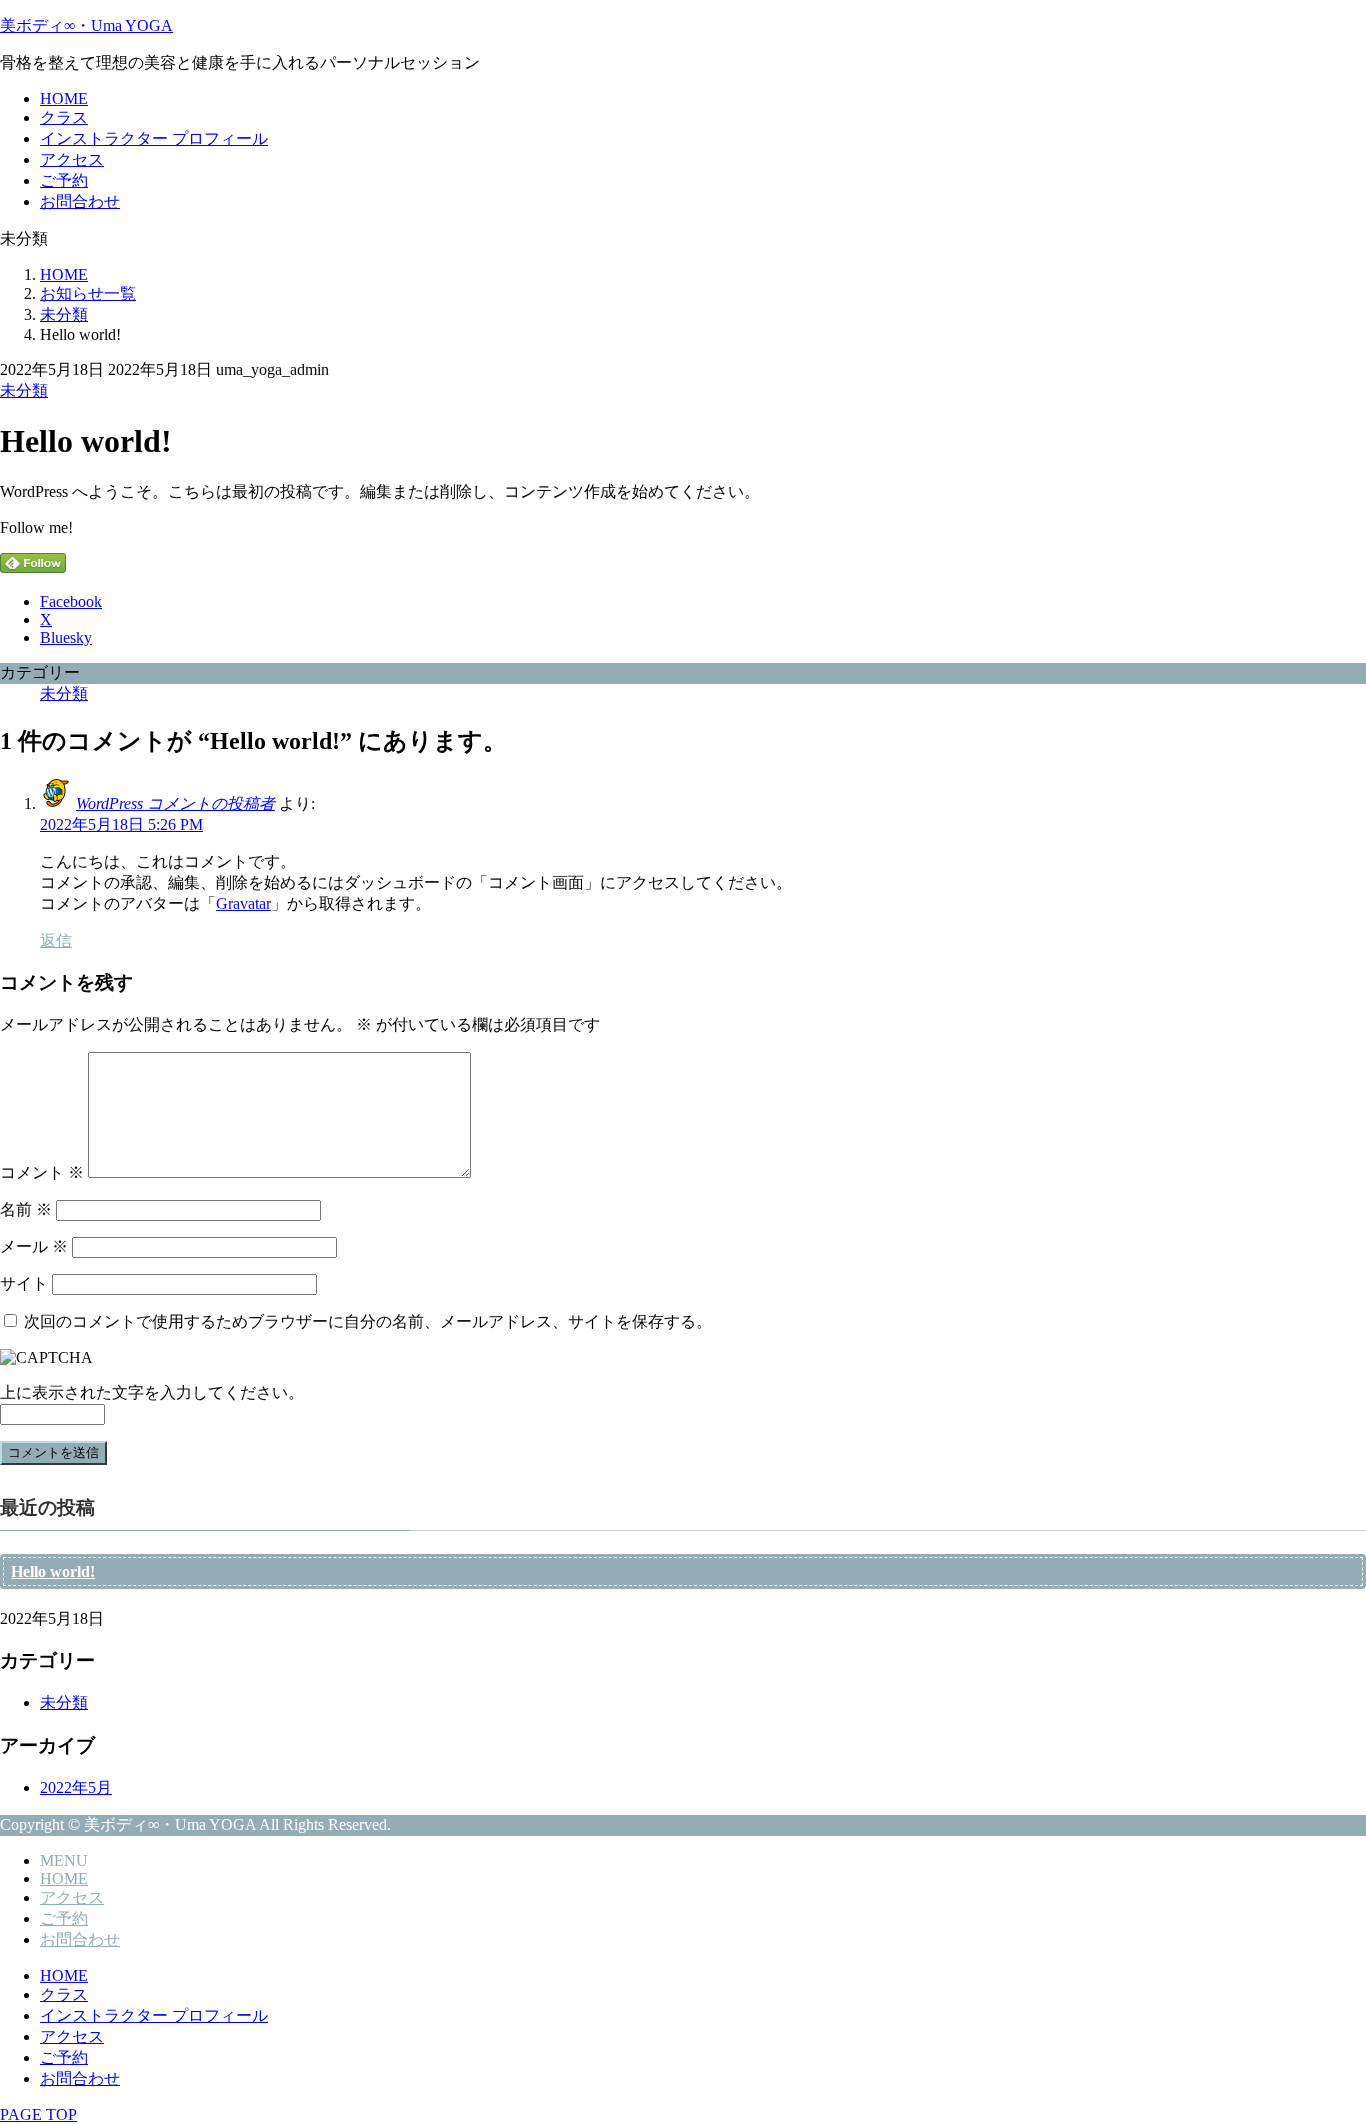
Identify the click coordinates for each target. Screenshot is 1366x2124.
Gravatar (243, 903)
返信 (56, 940)
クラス (64, 117)
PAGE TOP (38, 2114)
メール (34, 1246)
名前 (26, 1209)
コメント (42, 1172)
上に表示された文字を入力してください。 (152, 1392)
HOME (64, 98)
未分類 (24, 390)
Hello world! (53, 1571)
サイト (24, 1283)
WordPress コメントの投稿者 (175, 803)
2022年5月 (76, 1787)
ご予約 (64, 180)
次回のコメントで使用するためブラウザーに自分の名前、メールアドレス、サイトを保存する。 (368, 1321)
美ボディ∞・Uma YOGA (86, 25)
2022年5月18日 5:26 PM (121, 824)
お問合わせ (80, 201)
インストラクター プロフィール (154, 138)
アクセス (72, 159)
